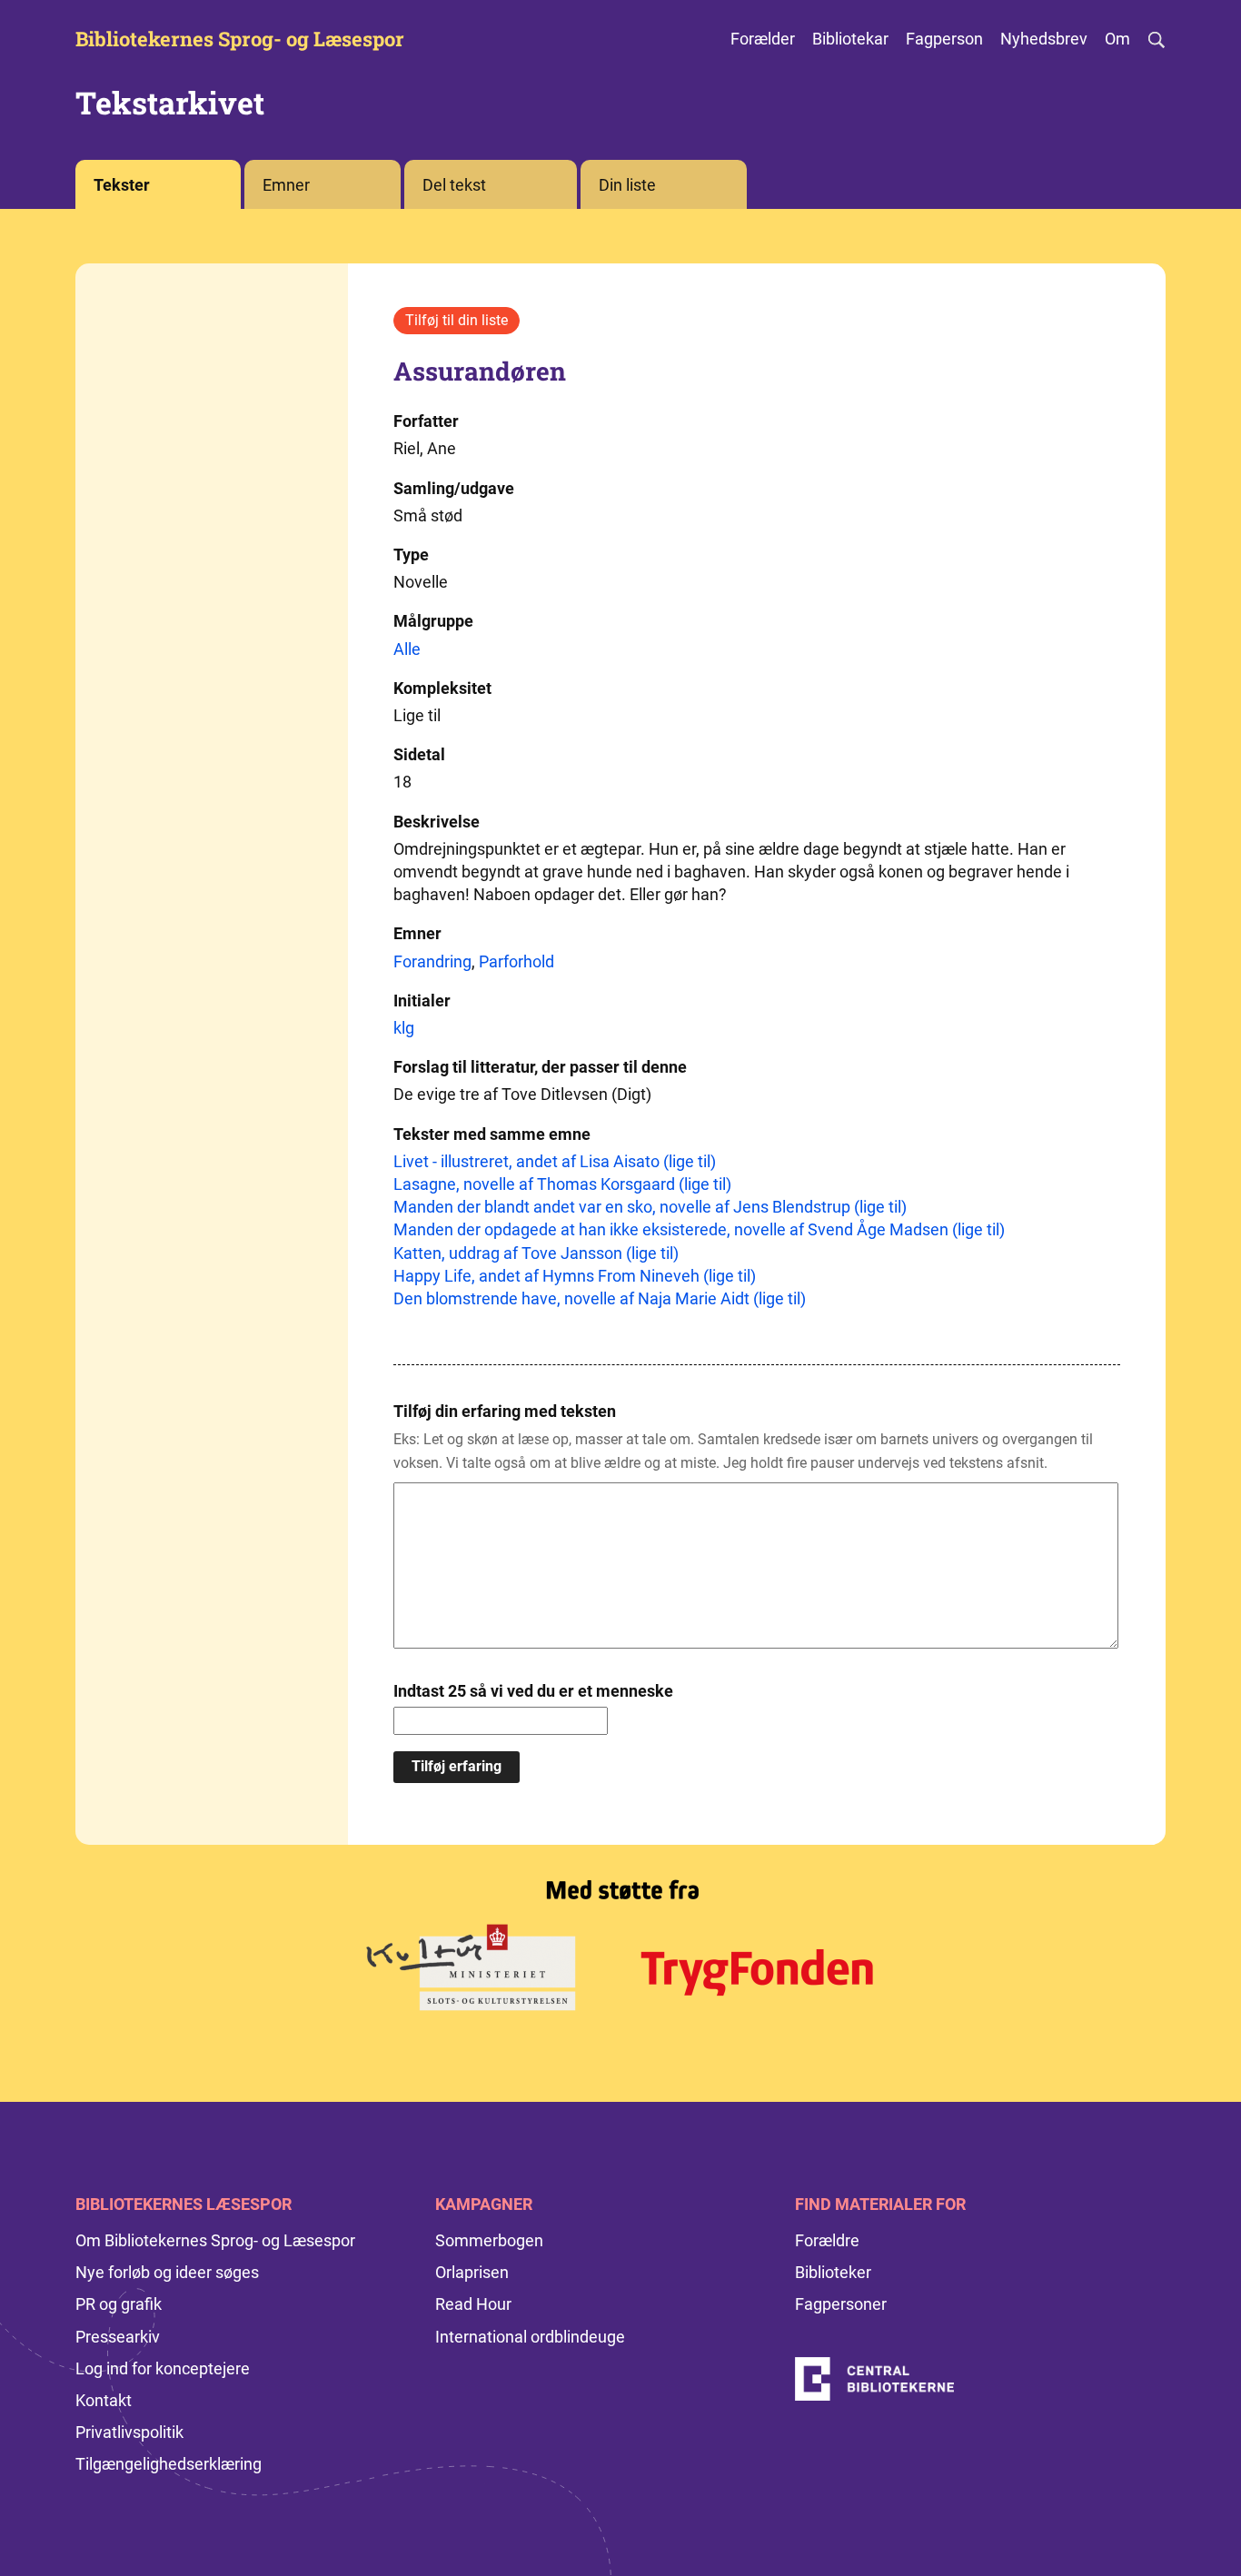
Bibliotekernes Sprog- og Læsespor (240, 39)
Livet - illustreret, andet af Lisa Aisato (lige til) (555, 1161)
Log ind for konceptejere (163, 2368)
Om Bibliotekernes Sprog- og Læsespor (215, 2240)
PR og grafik (119, 2304)
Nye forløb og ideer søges (167, 2272)
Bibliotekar (850, 39)
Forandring (432, 961)
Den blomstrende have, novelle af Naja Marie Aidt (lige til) (600, 1298)
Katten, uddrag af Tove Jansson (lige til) (536, 1253)
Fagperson (944, 39)
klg (404, 1028)
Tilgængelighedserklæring (169, 2464)
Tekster (122, 185)
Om (1117, 39)
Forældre (827, 2240)
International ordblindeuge (530, 2337)
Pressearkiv (118, 2337)
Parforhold (516, 961)
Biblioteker (833, 2272)
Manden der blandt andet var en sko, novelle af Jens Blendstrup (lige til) (650, 1207)
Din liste (627, 185)
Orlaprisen (472, 2272)
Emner (286, 185)
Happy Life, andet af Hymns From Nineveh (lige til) (575, 1276)
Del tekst (454, 185)
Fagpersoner (841, 2304)
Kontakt (104, 2400)
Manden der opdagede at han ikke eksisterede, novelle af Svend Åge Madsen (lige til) (699, 1229)
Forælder (763, 39)
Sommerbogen (489, 2240)
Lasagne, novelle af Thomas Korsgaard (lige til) (562, 1184)
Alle (407, 649)
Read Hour (473, 2304)
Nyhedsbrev (1044, 39)
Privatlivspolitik (129, 2432)
